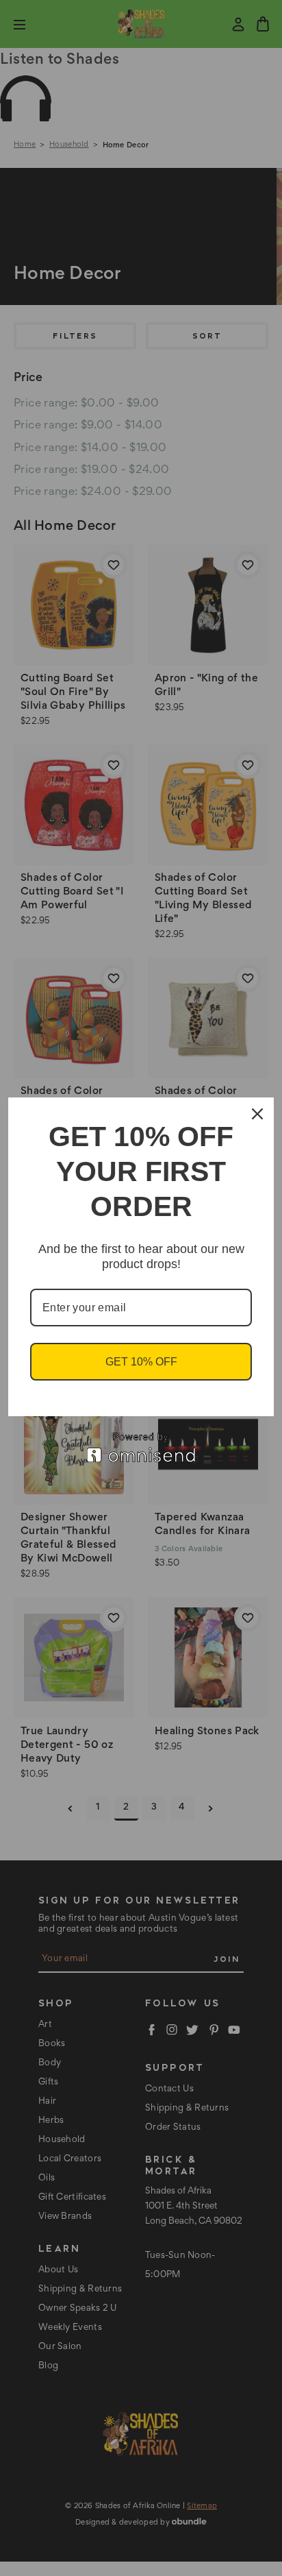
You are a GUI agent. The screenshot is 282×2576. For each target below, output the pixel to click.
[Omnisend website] (141, 1447)
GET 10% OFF (141, 1362)
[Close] (257, 1114)
